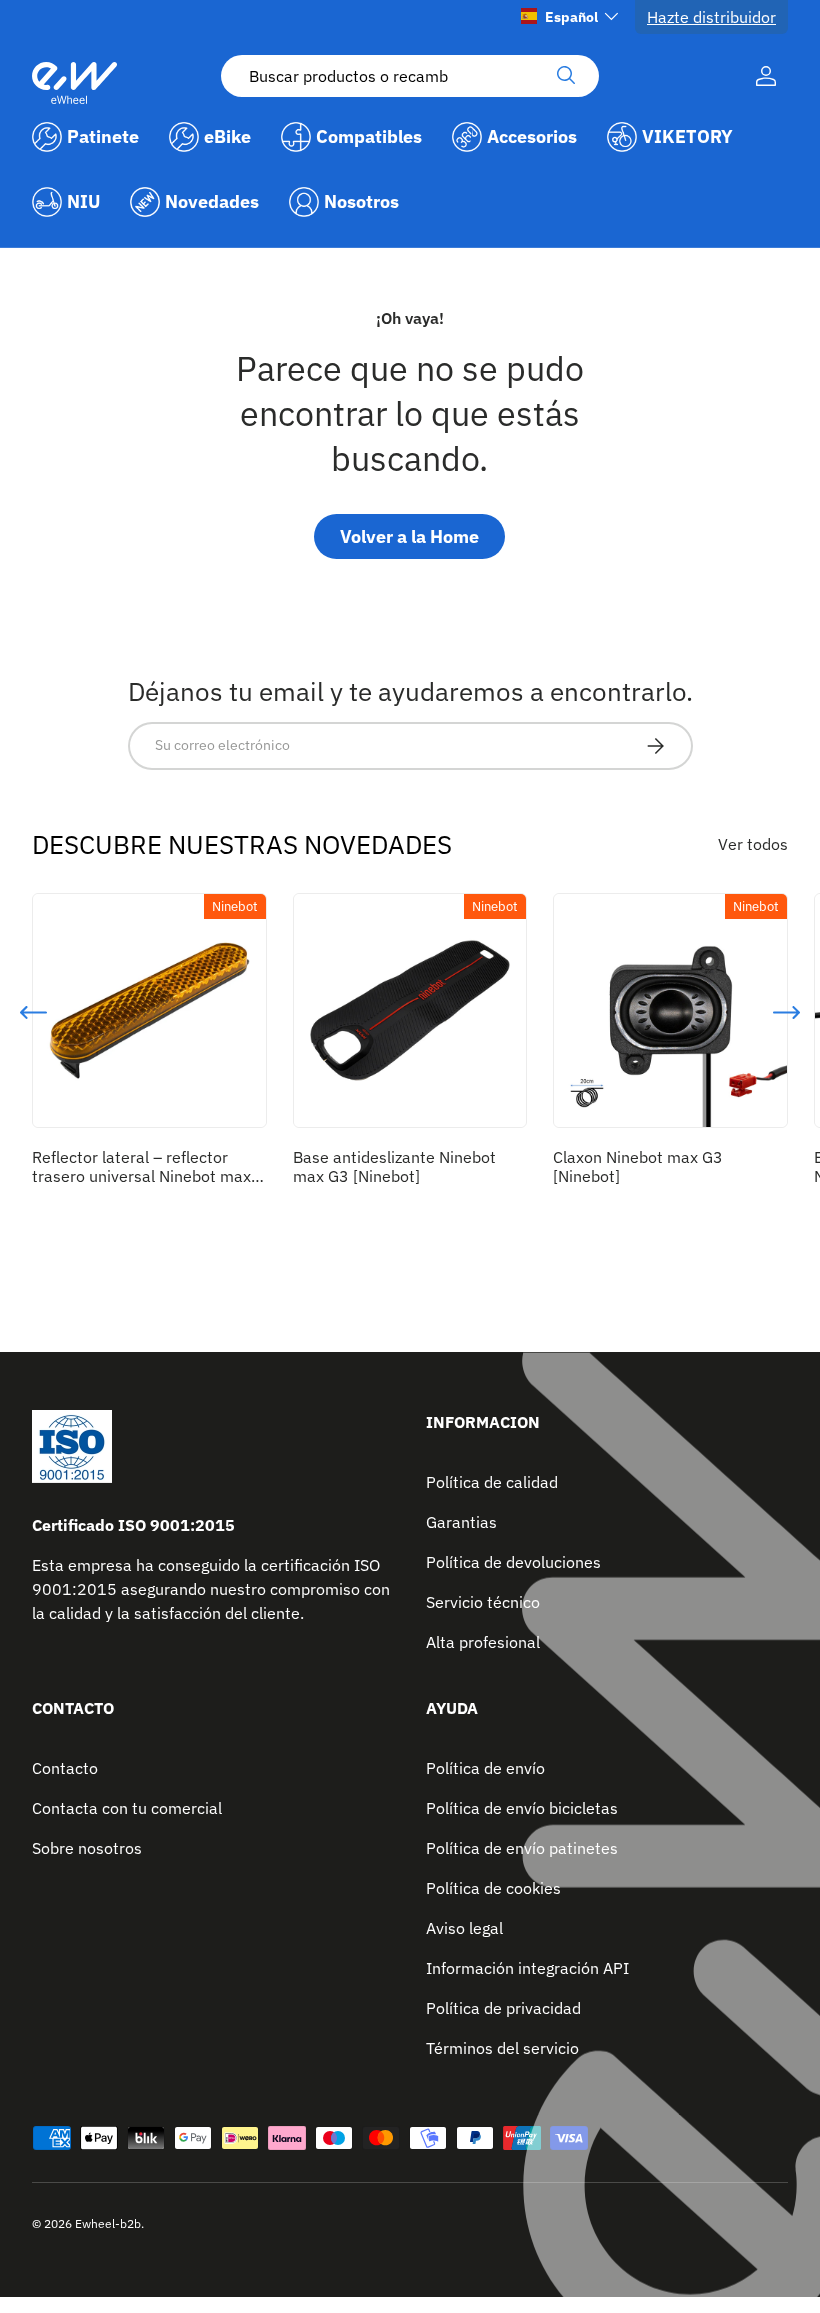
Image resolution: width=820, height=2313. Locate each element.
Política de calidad (492, 1482)
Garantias (461, 1522)
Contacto (65, 1768)
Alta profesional (483, 1642)
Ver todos (753, 844)
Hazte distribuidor (711, 17)
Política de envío (485, 1768)
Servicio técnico (483, 1602)
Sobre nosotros (87, 1848)
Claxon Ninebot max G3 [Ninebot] (638, 1166)
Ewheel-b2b (108, 2223)
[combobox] (410, 76)
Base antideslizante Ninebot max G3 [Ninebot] (394, 1166)
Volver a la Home (409, 536)
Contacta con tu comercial (127, 1808)
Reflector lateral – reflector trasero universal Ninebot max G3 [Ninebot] (141, 1176)
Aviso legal (464, 1928)
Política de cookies (493, 1888)
